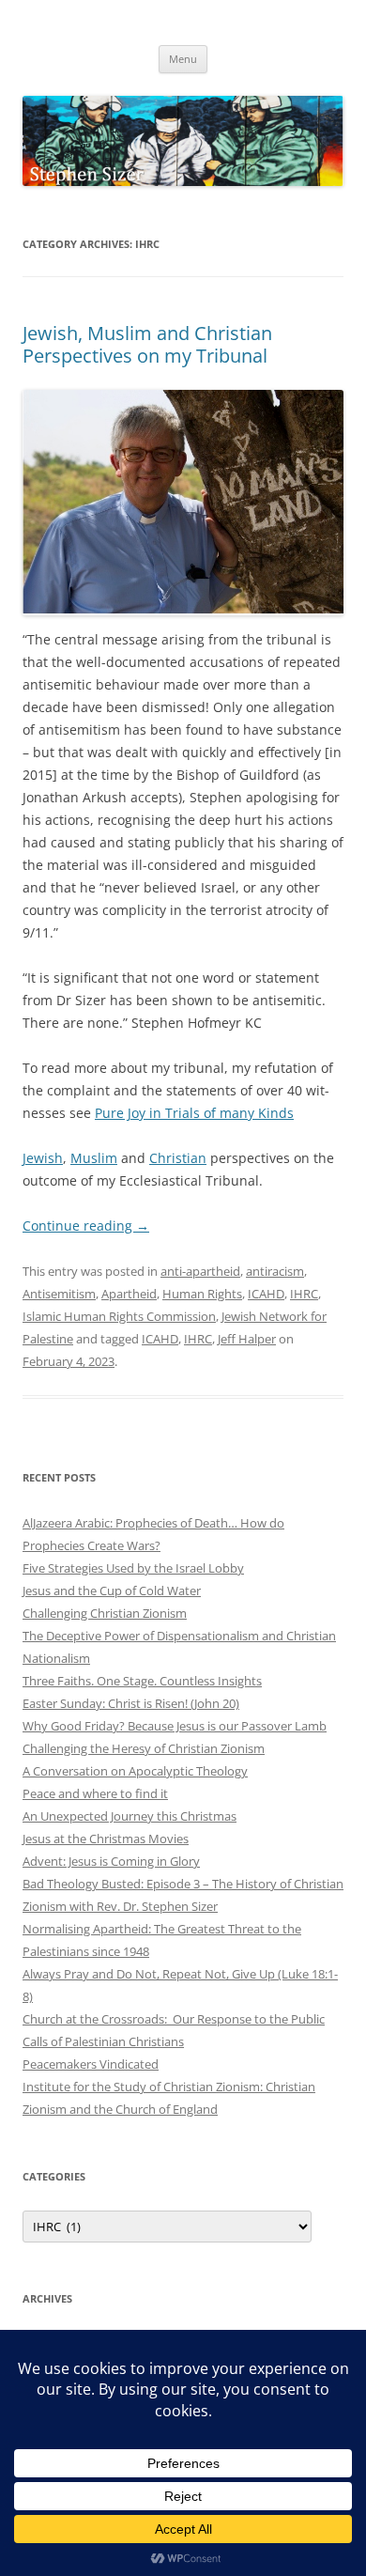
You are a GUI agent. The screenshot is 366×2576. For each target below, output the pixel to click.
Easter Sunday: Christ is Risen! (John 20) (131, 1703)
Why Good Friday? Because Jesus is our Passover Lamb (175, 1726)
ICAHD (266, 1294)
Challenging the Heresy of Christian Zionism (144, 1748)
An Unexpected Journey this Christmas (130, 1816)
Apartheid (129, 1294)
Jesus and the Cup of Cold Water (112, 1591)
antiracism (275, 1271)
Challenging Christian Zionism (105, 1613)
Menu (183, 59)
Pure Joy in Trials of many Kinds (194, 1113)
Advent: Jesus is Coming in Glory (111, 1861)
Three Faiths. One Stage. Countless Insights (142, 1681)
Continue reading (86, 1226)
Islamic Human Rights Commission (119, 1316)
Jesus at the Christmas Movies (106, 1839)
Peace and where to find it (95, 1793)
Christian (178, 1158)
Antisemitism (59, 1294)
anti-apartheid (200, 1271)
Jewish (43, 1158)
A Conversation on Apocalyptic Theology (135, 1771)
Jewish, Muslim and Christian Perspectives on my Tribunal (147, 344)
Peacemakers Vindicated (91, 2064)
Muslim (94, 1158)
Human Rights (202, 1294)
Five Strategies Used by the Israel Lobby (133, 1568)
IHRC (304, 1294)
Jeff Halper (247, 1339)
